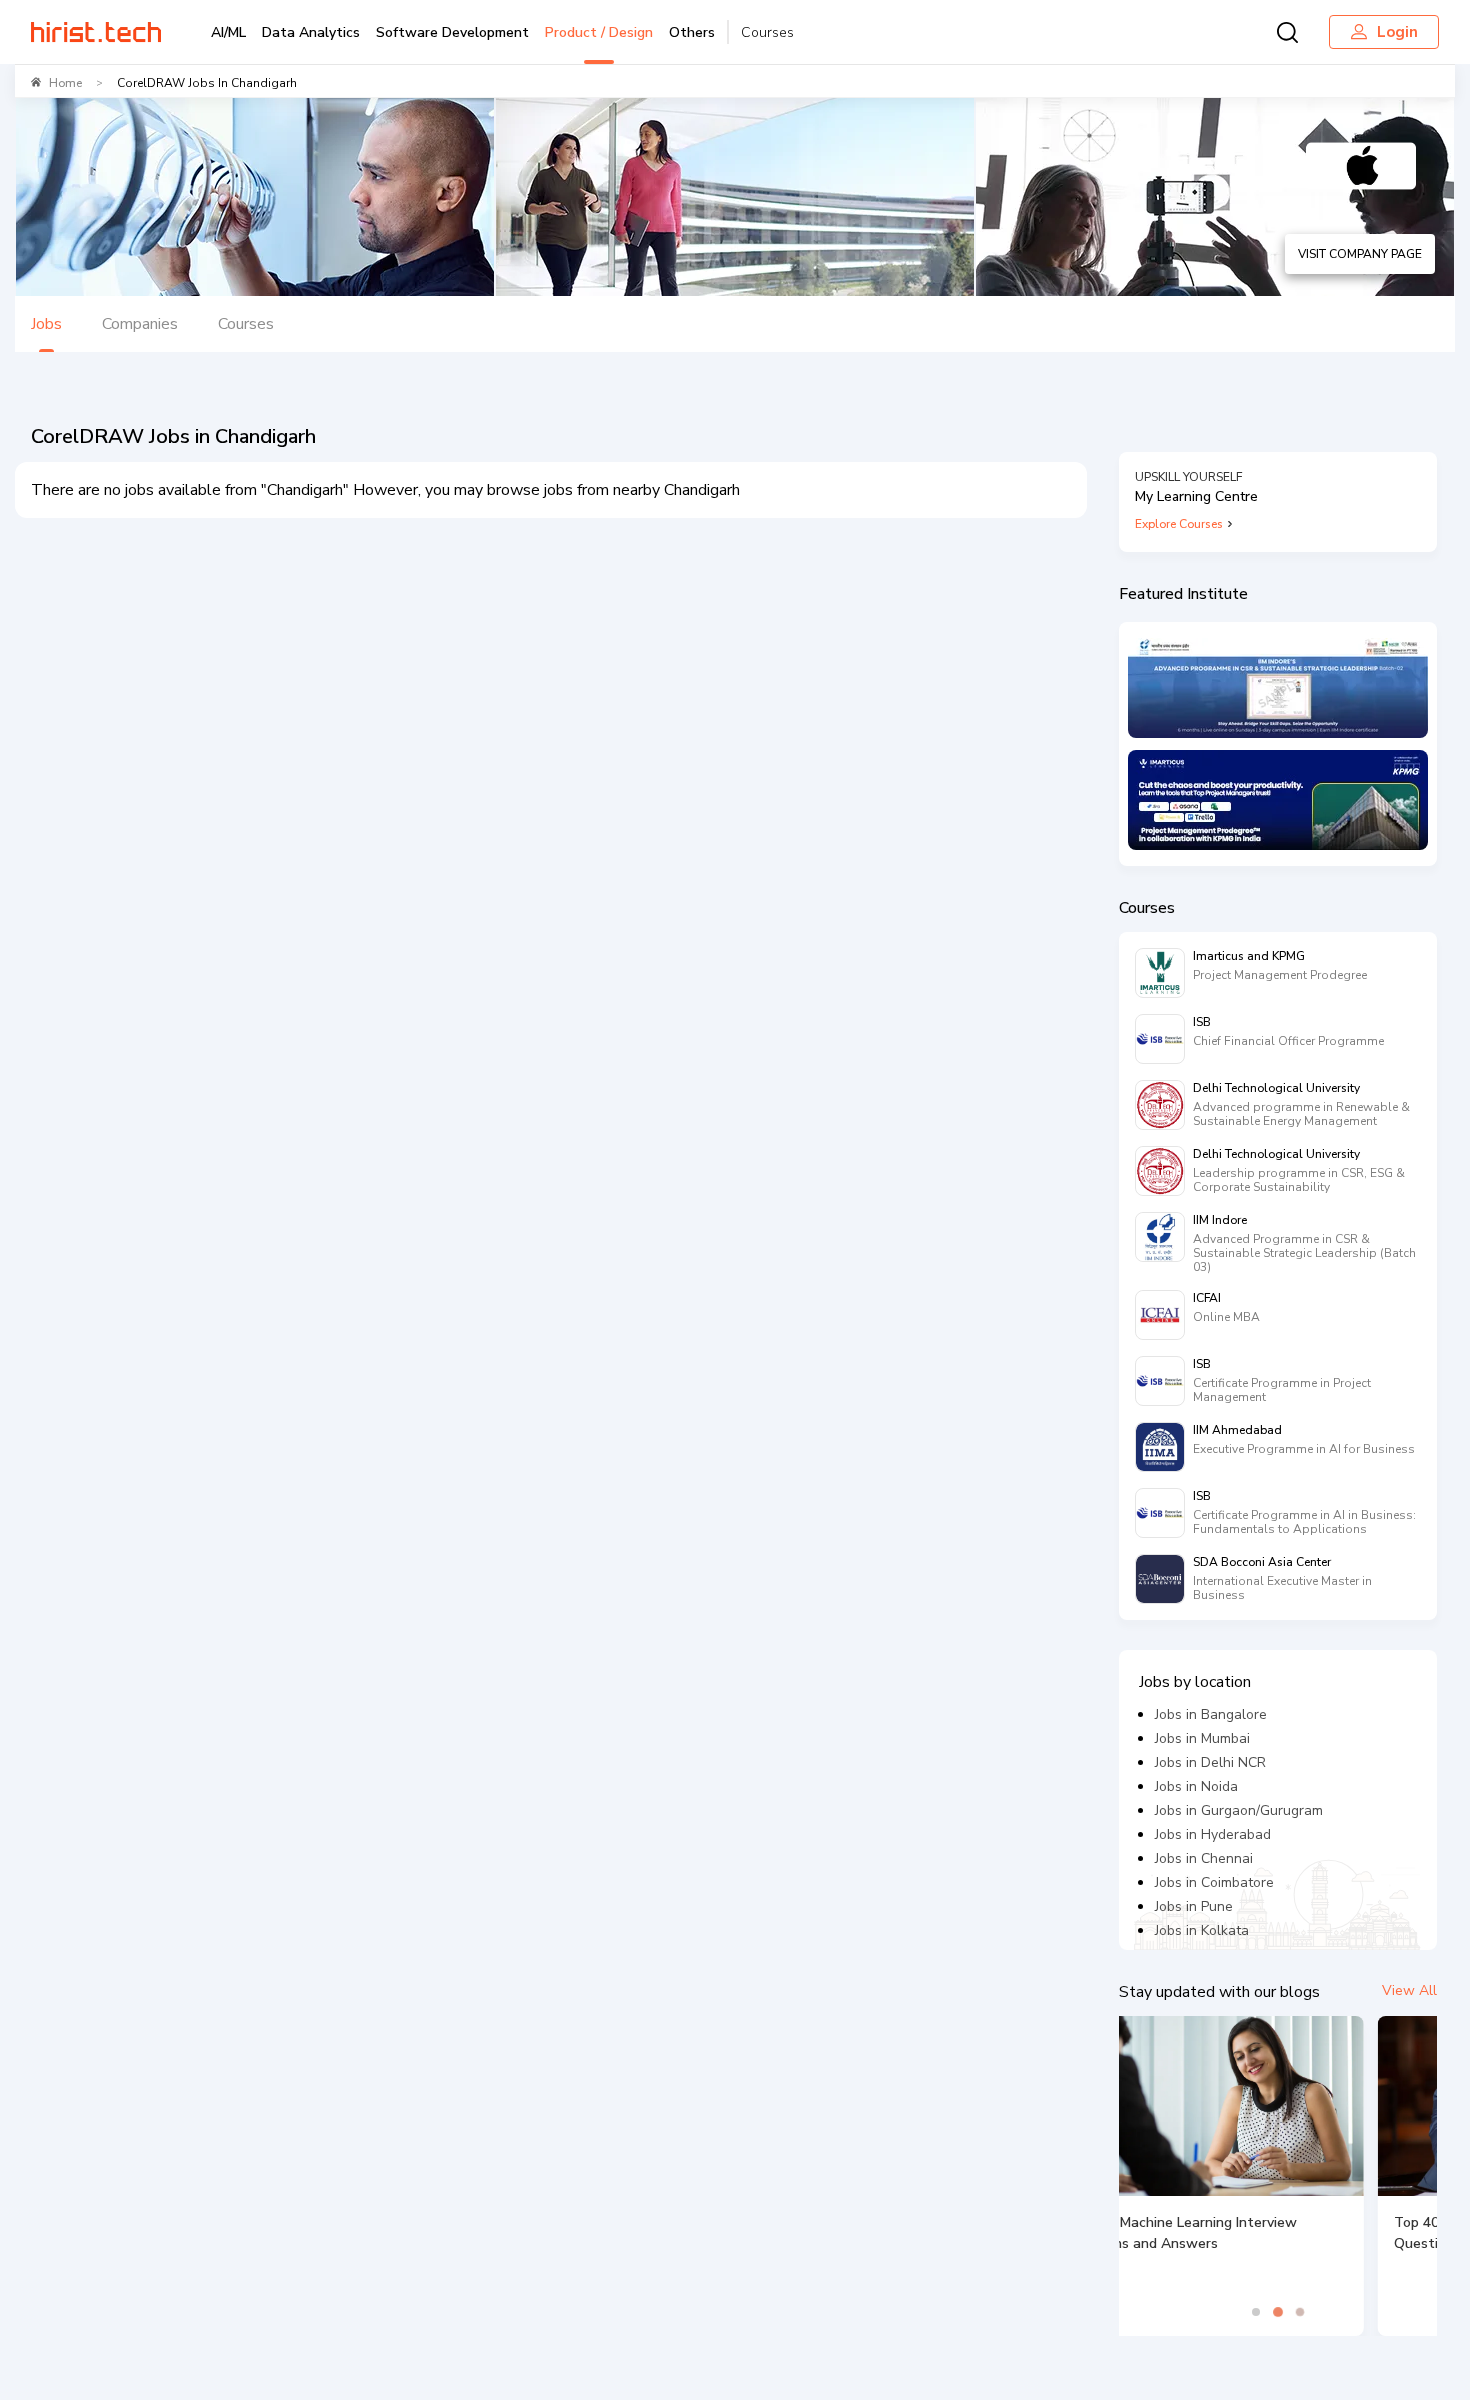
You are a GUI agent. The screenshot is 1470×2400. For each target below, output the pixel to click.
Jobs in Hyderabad (1213, 1834)
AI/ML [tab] (228, 32)
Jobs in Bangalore (1211, 1714)
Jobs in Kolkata (1202, 1930)
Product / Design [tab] (599, 32)
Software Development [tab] (452, 32)
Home (65, 83)
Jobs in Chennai (1204, 1858)
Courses (767, 32)
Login (1397, 32)
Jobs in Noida (1196, 1786)
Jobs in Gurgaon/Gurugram (1239, 1810)
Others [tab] (692, 32)
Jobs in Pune (1194, 1906)
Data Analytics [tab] (311, 32)
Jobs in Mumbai (1202, 1738)
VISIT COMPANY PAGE (1360, 254)
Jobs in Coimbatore (1214, 1882)
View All (1409, 1990)
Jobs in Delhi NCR (1210, 1762)
